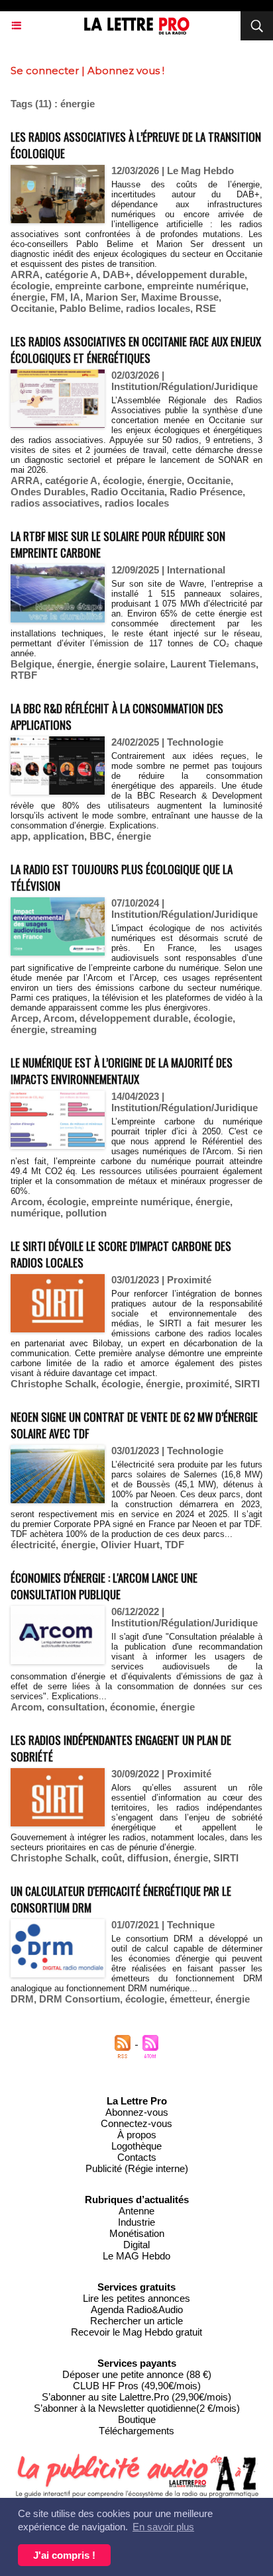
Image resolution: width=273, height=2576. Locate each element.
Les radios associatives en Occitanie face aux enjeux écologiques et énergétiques (136, 350)
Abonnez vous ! (126, 71)
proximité (207, 1384)
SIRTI (247, 1384)
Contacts (137, 2157)
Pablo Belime (90, 308)
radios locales (158, 308)
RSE (206, 308)
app (19, 836)
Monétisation (137, 2233)
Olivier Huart (130, 1545)
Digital (136, 2245)
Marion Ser (111, 297)
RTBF (24, 675)
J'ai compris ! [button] (64, 2555)
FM (58, 297)
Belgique (31, 664)
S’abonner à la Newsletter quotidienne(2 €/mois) (137, 2408)
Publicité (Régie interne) (137, 2168)
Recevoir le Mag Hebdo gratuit (136, 2332)
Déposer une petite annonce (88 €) (137, 2374)
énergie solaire (131, 664)
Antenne (136, 2211)
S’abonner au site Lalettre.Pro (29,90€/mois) (136, 2397)
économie (133, 1707)
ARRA (25, 274)
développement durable (190, 274)
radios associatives (55, 503)
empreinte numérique (196, 286)
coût (112, 1858)
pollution (86, 1213)
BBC (100, 836)
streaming (74, 1029)
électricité (33, 1545)
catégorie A (71, 274)
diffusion (148, 1858)
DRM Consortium (80, 1999)
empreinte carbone (98, 286)
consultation (76, 1707)
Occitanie (32, 308)
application (59, 836)
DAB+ (117, 274)
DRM (22, 1999)
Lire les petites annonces (136, 2298)
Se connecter (45, 71)
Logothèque (136, 2146)
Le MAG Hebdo (136, 2256)
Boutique (137, 2419)
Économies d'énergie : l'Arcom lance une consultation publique (104, 1586)
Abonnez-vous (137, 2112)
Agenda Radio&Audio (137, 2309)
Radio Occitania (128, 492)
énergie (28, 297)
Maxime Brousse (180, 297)
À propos (137, 2135)
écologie (30, 286)
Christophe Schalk (53, 1384)
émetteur (190, 1999)
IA (75, 297)
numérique (35, 1213)
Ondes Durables (48, 492)
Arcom (59, 1018)
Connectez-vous (136, 2123)
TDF (175, 1545)
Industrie (136, 2222)
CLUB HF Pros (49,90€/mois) (137, 2386)
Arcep (25, 1018)
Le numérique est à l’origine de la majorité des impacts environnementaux (122, 1071)
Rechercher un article (136, 2321)
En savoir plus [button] (163, 2527)
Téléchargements (136, 2431)
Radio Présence (206, 492)
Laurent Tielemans (213, 664)
